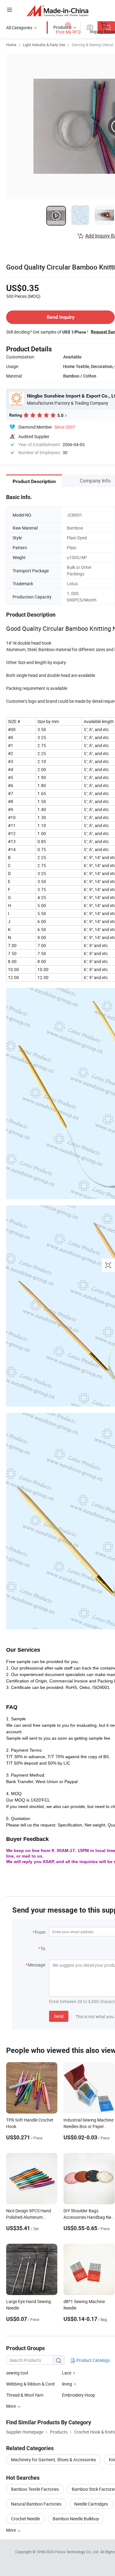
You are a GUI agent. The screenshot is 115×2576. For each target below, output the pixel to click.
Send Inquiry (61, 317)
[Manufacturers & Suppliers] (57, 11)
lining (67, 2384)
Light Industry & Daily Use (44, 45)
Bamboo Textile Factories (35, 2489)
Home (11, 45)
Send (59, 2016)
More (11, 2530)
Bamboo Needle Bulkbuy (76, 2519)
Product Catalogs (93, 2360)
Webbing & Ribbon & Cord (30, 2384)
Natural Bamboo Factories (36, 2504)
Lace (67, 2373)
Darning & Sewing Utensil (92, 45)
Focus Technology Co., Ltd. (78, 2552)
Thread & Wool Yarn (25, 2395)
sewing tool (17, 2373)
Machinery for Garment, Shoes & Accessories (54, 2460)
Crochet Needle (25, 2519)
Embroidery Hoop (79, 2395)
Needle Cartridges (91, 2504)
